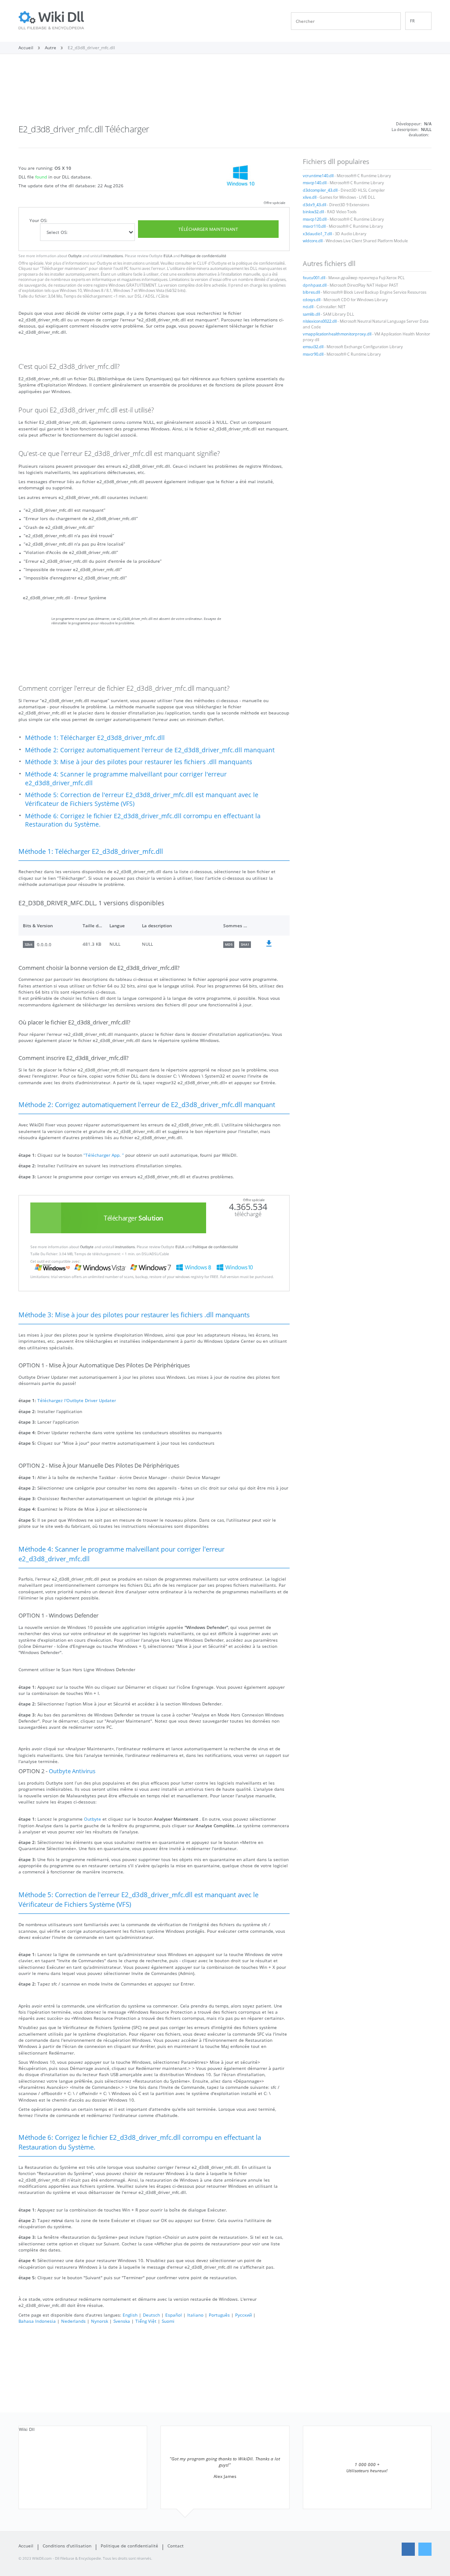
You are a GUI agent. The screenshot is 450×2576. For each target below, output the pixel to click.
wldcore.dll (313, 241)
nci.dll (308, 307)
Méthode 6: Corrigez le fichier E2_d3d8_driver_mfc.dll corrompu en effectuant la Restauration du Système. (143, 820)
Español (174, 2315)
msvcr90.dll (313, 354)
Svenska (122, 2321)
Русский (243, 2315)
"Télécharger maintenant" (64, 269)
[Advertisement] (225, 91)
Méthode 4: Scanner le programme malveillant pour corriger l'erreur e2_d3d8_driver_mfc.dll (126, 778)
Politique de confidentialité (203, 256)
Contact (176, 2546)
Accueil (26, 2546)
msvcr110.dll (314, 226)
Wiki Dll (27, 2429)
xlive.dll (310, 197)
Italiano (195, 2315)
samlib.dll (311, 314)
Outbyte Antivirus (72, 1771)
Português (219, 2315)
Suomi (168, 2321)
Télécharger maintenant (208, 229)
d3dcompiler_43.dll (320, 190)
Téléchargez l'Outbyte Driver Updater (77, 1400)
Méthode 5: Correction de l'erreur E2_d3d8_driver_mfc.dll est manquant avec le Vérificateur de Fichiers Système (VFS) (142, 799)
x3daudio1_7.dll (317, 234)
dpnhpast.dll (315, 285)
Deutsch (151, 2315)
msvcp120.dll (315, 219)
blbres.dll (311, 292)
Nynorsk (100, 2321)
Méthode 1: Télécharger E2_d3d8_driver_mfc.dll (95, 738)
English (130, 2315)
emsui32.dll (313, 347)
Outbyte (75, 256)
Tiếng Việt (146, 2321)
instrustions (113, 256)
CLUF (202, 263)
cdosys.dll (312, 300)
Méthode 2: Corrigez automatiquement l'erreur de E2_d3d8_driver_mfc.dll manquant (150, 750)
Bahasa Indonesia (37, 2321)
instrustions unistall (141, 263)
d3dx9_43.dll (314, 205)
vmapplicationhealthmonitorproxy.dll (337, 334)
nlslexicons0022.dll (320, 321)
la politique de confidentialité (258, 263)
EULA (168, 256)
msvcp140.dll (315, 183)
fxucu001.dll (314, 278)
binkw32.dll (313, 212)
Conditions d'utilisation (67, 2546)
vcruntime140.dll (318, 176)
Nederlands (73, 2321)
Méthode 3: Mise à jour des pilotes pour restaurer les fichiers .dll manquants (139, 762)
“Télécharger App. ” (104, 1155)
